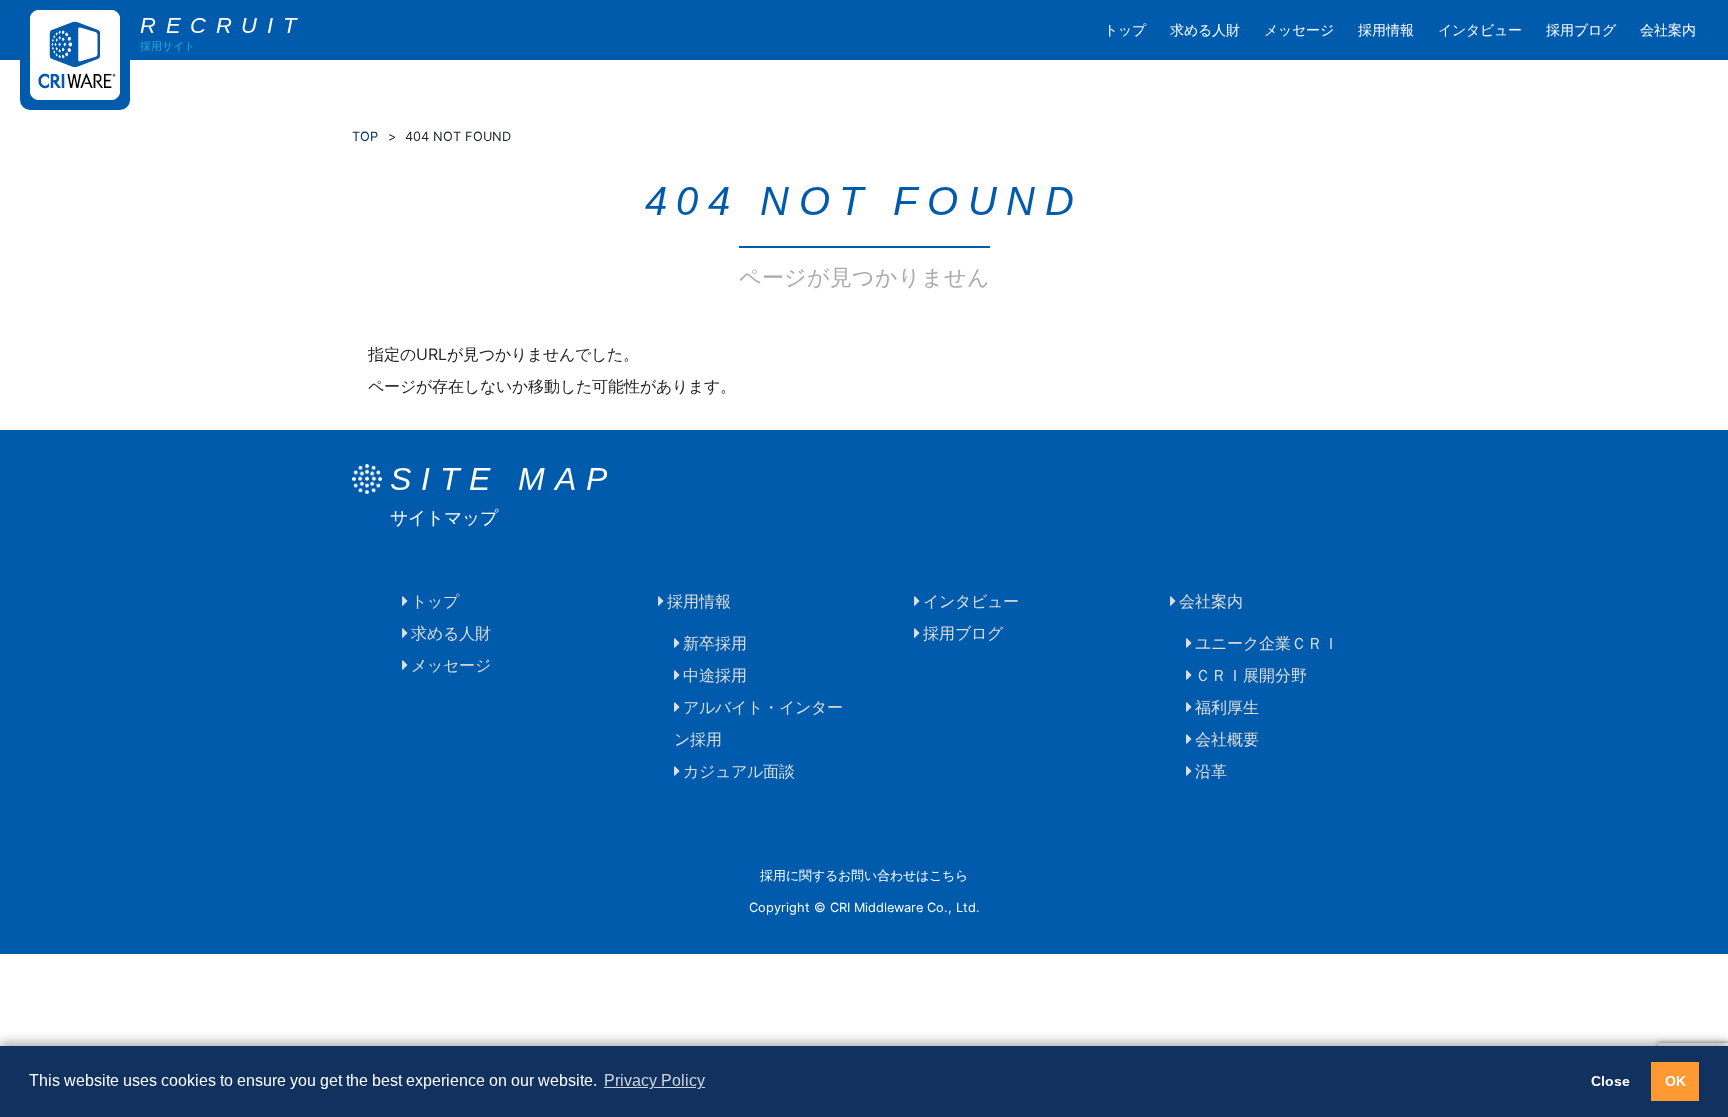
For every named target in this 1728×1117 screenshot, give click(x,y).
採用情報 (1386, 29)
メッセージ (1299, 29)
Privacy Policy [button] (654, 1080)
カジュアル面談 (739, 771)
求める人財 (1205, 29)
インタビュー (1480, 29)
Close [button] (1610, 1081)
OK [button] (1675, 1081)
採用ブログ (1581, 29)
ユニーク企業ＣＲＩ (1267, 643)
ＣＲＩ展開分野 (1251, 675)
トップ (1125, 29)
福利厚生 (1227, 707)
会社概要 (1227, 739)
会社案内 (1668, 29)
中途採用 (715, 675)
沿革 (1211, 771)
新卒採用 (715, 643)
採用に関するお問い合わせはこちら (864, 875)
